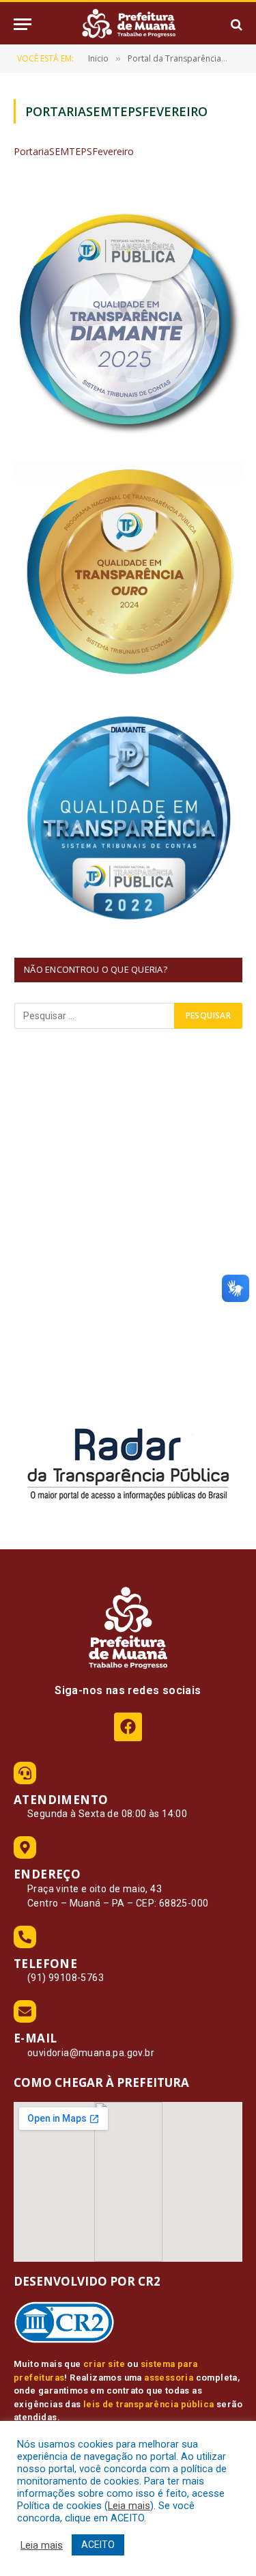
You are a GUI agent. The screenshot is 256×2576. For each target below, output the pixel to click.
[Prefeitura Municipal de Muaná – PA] (128, 24)
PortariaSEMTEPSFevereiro (74, 151)
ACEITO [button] (98, 2545)
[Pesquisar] (235, 24)
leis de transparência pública (149, 2404)
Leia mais (129, 2506)
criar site (104, 2364)
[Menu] (23, 24)
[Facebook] (128, 1727)
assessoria (169, 2378)
